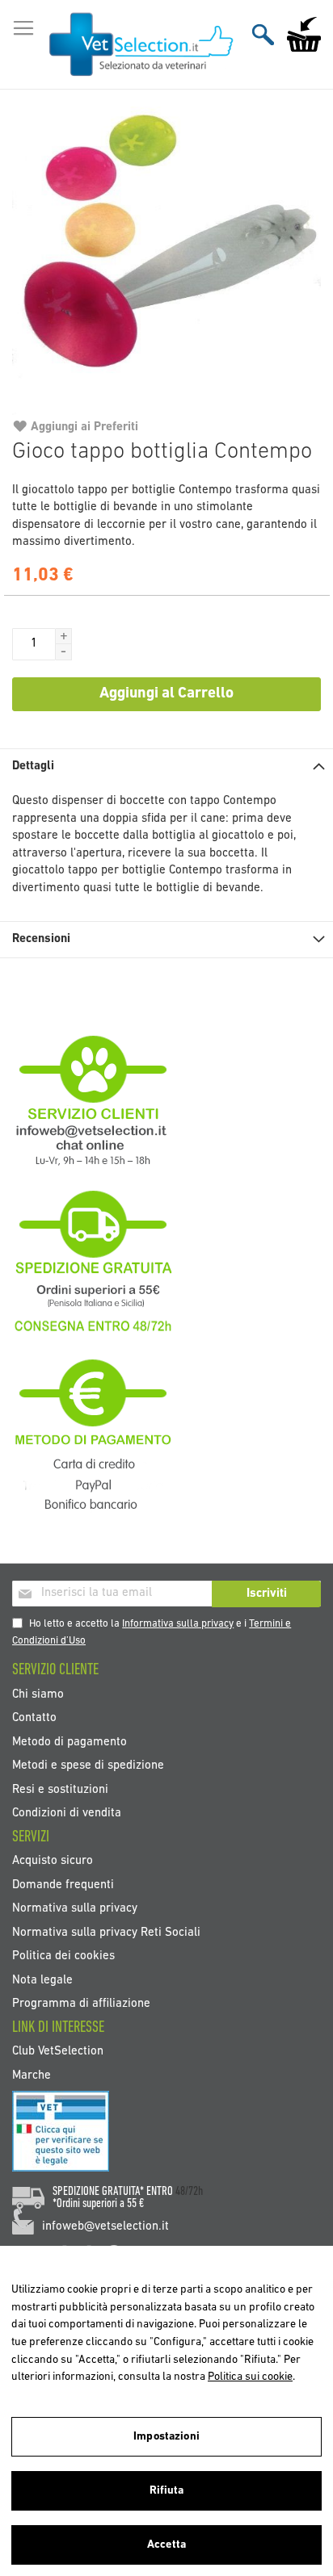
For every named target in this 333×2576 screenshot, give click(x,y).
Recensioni (41, 939)
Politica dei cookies (63, 1956)
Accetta (166, 2545)
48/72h (189, 2192)
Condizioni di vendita (67, 1813)
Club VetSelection (58, 2052)
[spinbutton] (34, 644)
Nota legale (42, 1980)
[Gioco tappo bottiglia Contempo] (166, 261)
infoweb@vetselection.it (105, 2227)
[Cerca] (263, 34)
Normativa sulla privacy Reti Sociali (106, 1932)
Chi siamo (38, 1694)
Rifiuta (167, 2491)
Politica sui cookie (250, 2377)
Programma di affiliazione (81, 2003)
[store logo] (142, 45)
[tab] (166, 767)
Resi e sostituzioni (60, 1789)
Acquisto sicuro (53, 1861)
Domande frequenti (63, 1885)
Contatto (34, 1718)
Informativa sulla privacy (178, 1624)
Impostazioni (166, 2437)
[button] (64, 636)
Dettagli (33, 767)
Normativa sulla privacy (75, 1909)
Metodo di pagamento (70, 1742)
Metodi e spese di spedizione (88, 1766)
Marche (32, 2075)
